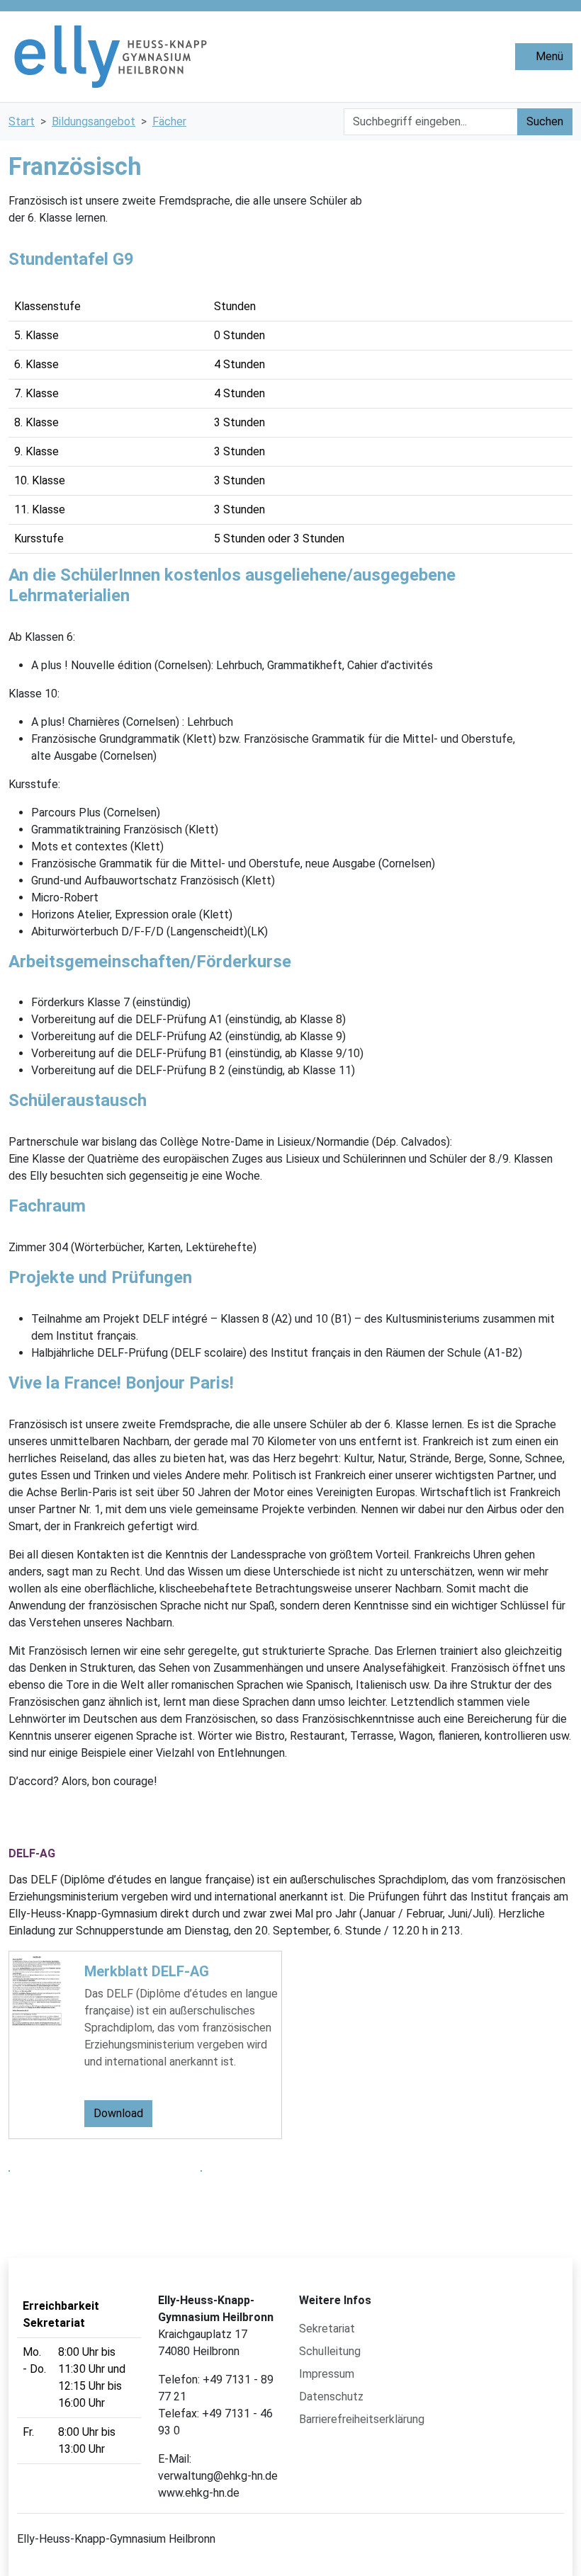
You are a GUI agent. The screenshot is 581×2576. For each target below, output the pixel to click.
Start (22, 121)
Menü (548, 56)
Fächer (169, 121)
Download (118, 2113)
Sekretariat (327, 2329)
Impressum (327, 2374)
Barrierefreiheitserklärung (362, 2419)
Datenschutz (331, 2397)
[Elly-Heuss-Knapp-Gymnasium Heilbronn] (218, 57)
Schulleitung (330, 2351)
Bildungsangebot (94, 121)
